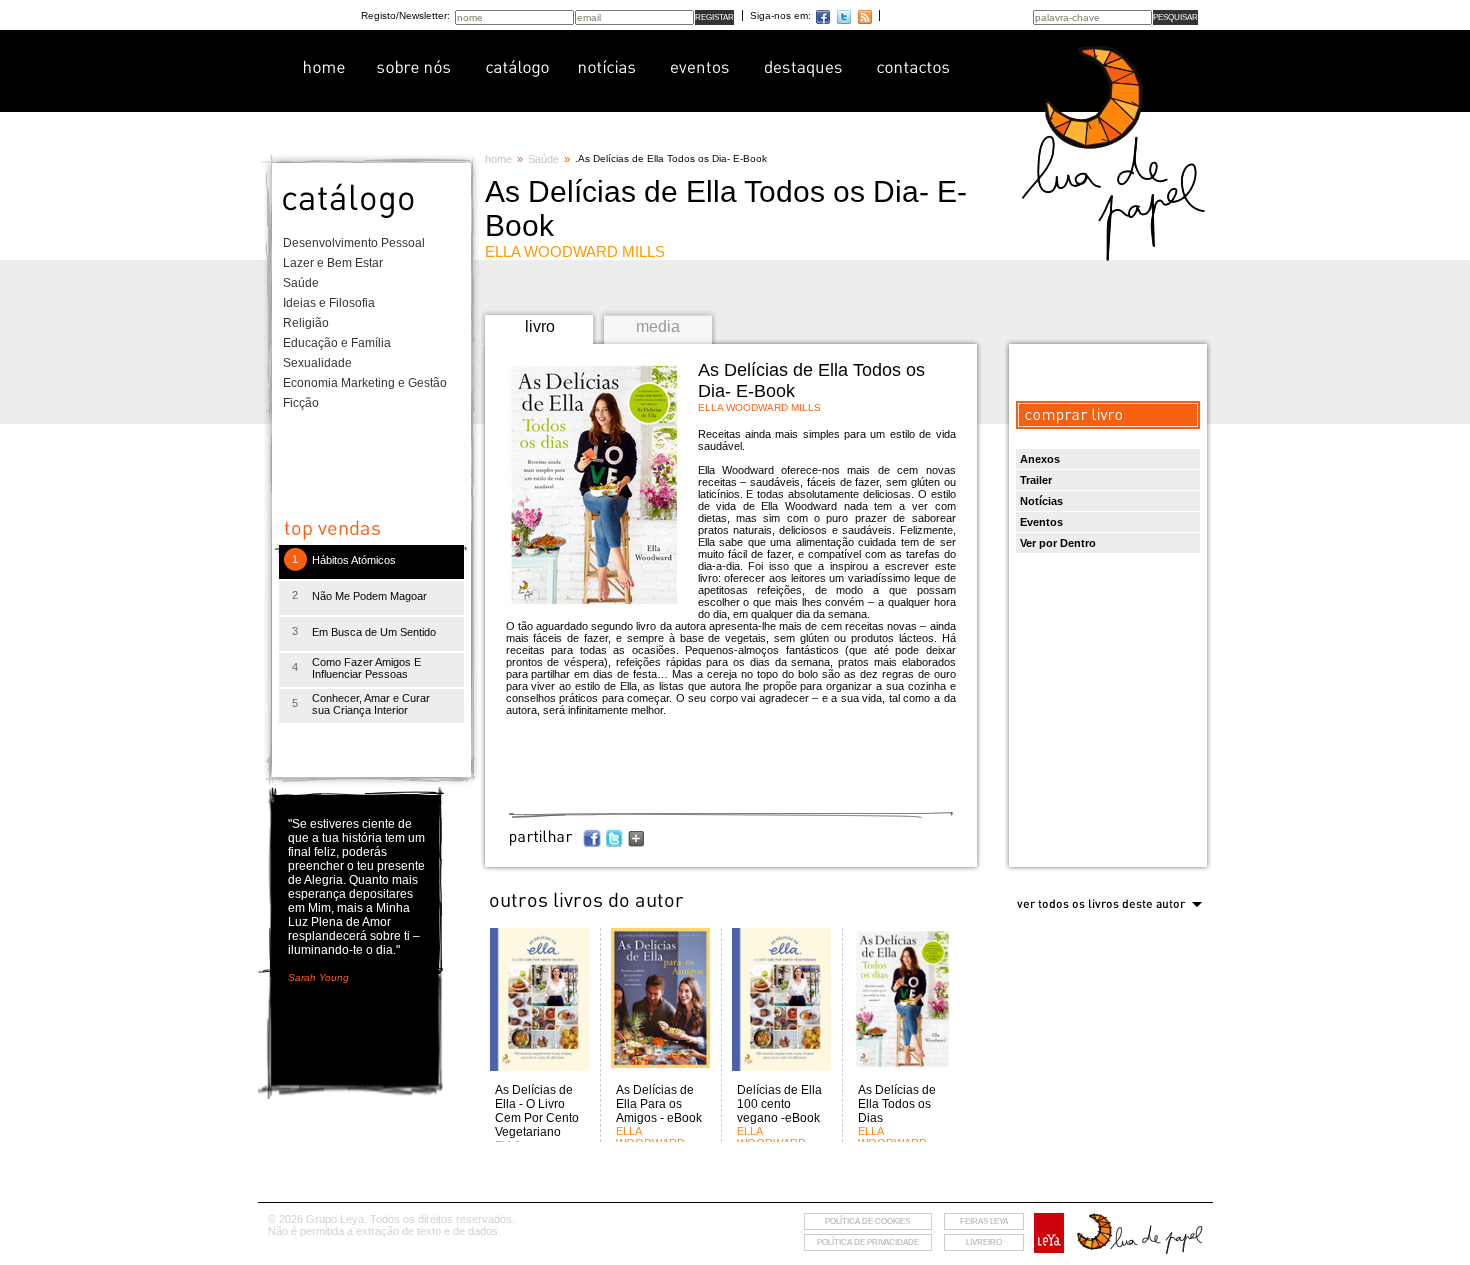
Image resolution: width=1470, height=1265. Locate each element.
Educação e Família (337, 343)
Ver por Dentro (1058, 543)
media (658, 326)
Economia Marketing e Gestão (365, 383)
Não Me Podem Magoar (369, 596)
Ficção (301, 403)
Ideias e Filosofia (329, 303)
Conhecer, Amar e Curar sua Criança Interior (371, 704)
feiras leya (984, 1221)
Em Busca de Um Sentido (374, 632)
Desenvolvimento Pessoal (354, 243)
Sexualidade (317, 363)
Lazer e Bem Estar (333, 263)
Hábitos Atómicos (354, 560)
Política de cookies (867, 1221)
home (498, 159)
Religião (306, 323)
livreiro (984, 1242)
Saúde (301, 283)
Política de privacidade (868, 1242)
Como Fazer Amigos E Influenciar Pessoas (366, 668)
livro (540, 326)
